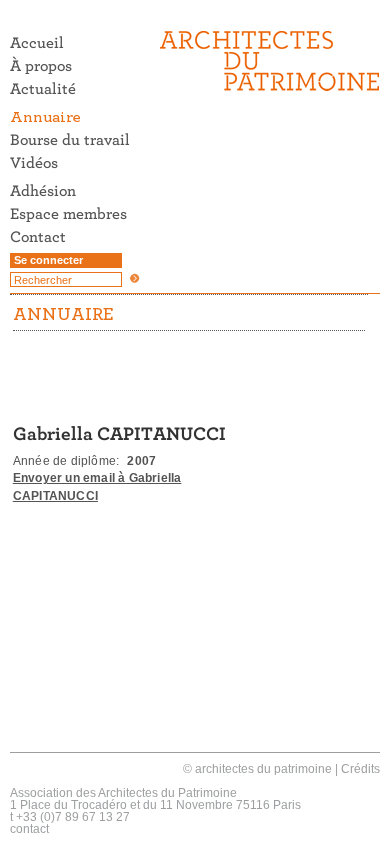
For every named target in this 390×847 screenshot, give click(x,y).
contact (29, 829)
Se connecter (48, 260)
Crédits (360, 769)
